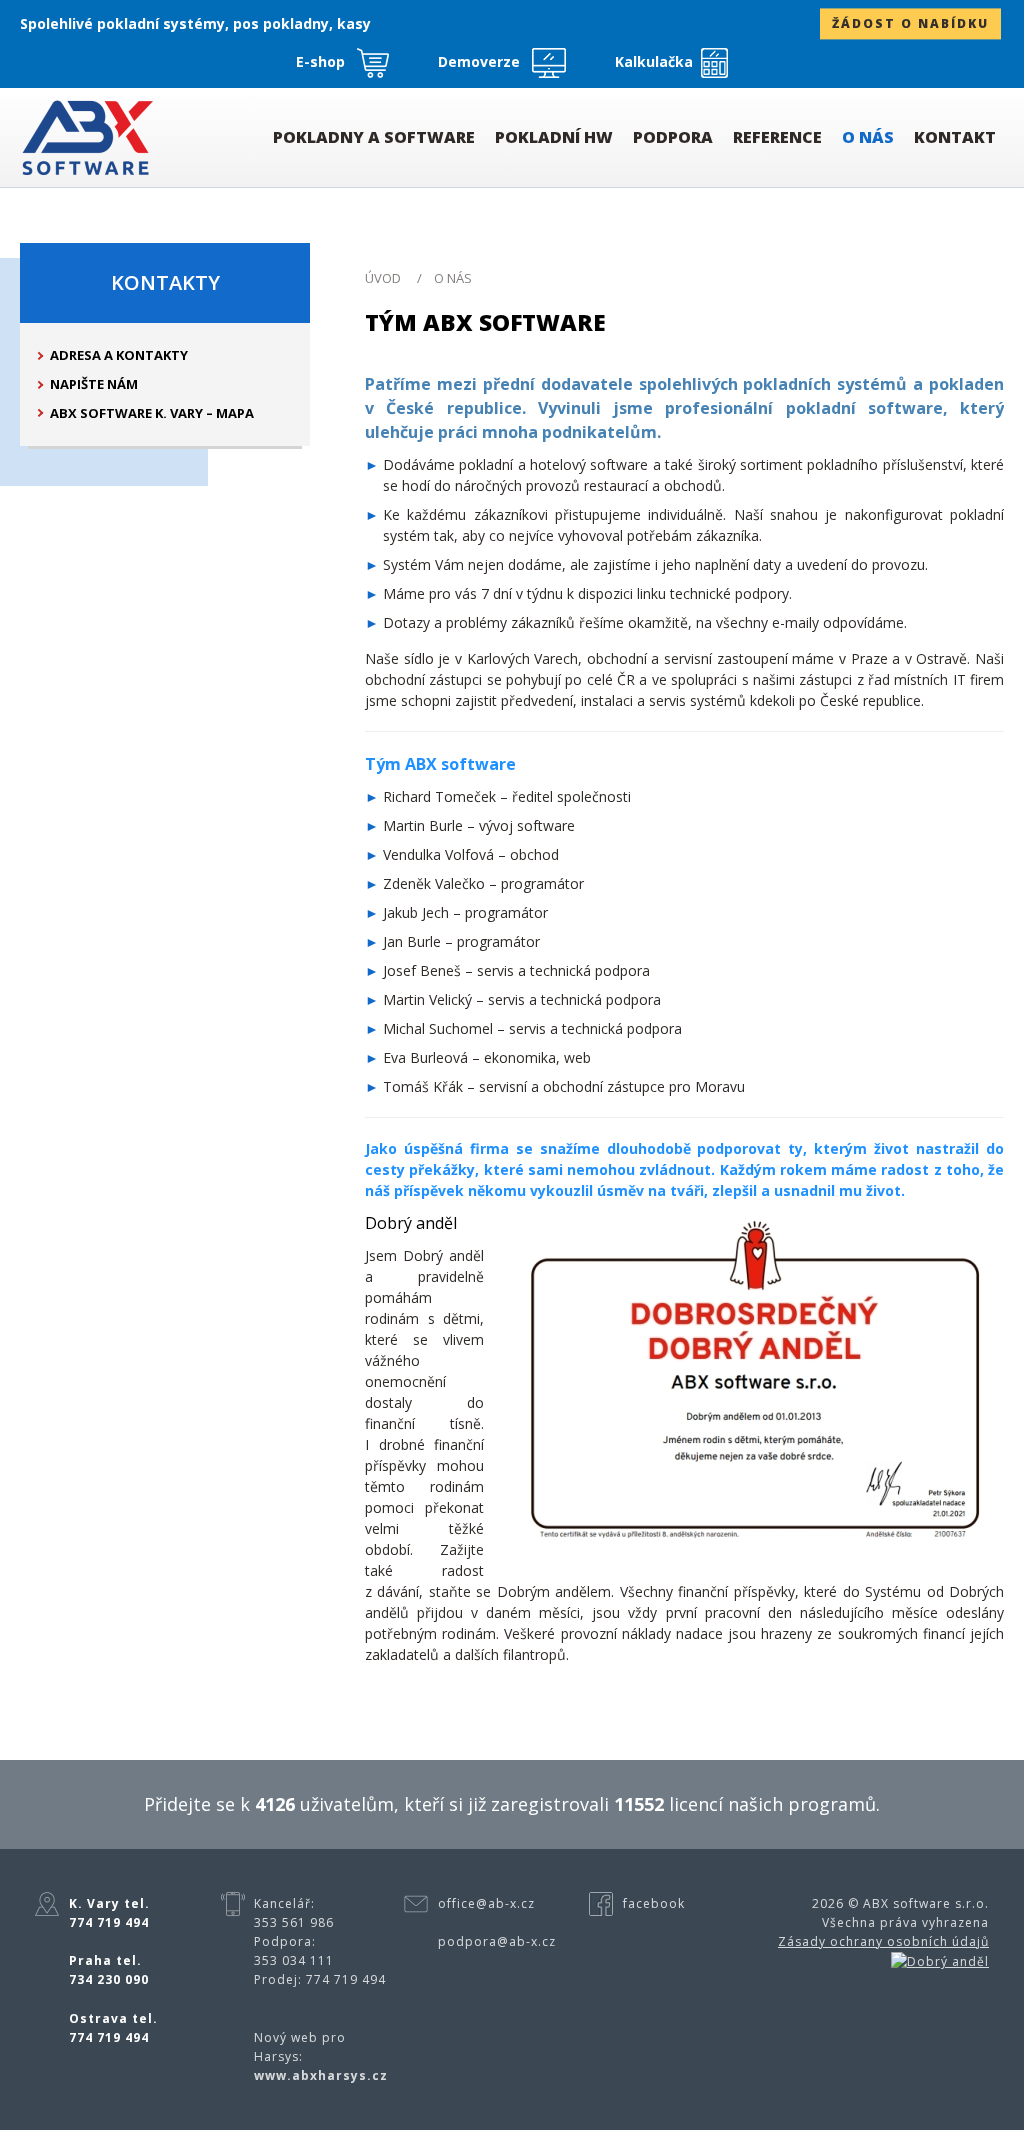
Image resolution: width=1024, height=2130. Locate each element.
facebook (654, 1903)
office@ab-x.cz (486, 1903)
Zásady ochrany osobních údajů (883, 1941)
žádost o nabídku (910, 24)
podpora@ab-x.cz (497, 1941)
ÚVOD (383, 278)
